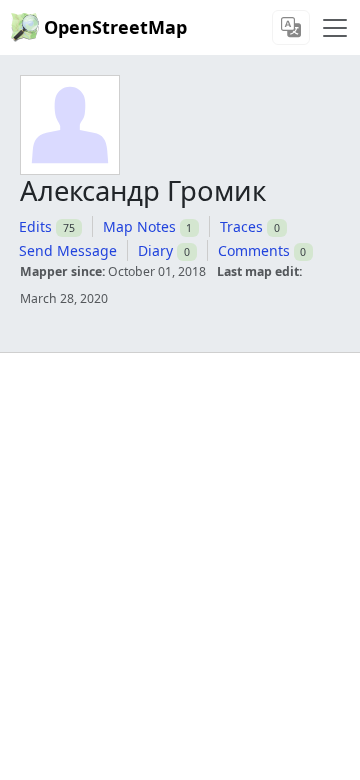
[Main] (335, 28)
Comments (254, 250)
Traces (241, 226)
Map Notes (139, 226)
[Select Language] (291, 27)
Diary (155, 250)
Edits (35, 226)
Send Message (68, 250)
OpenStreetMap (115, 27)
